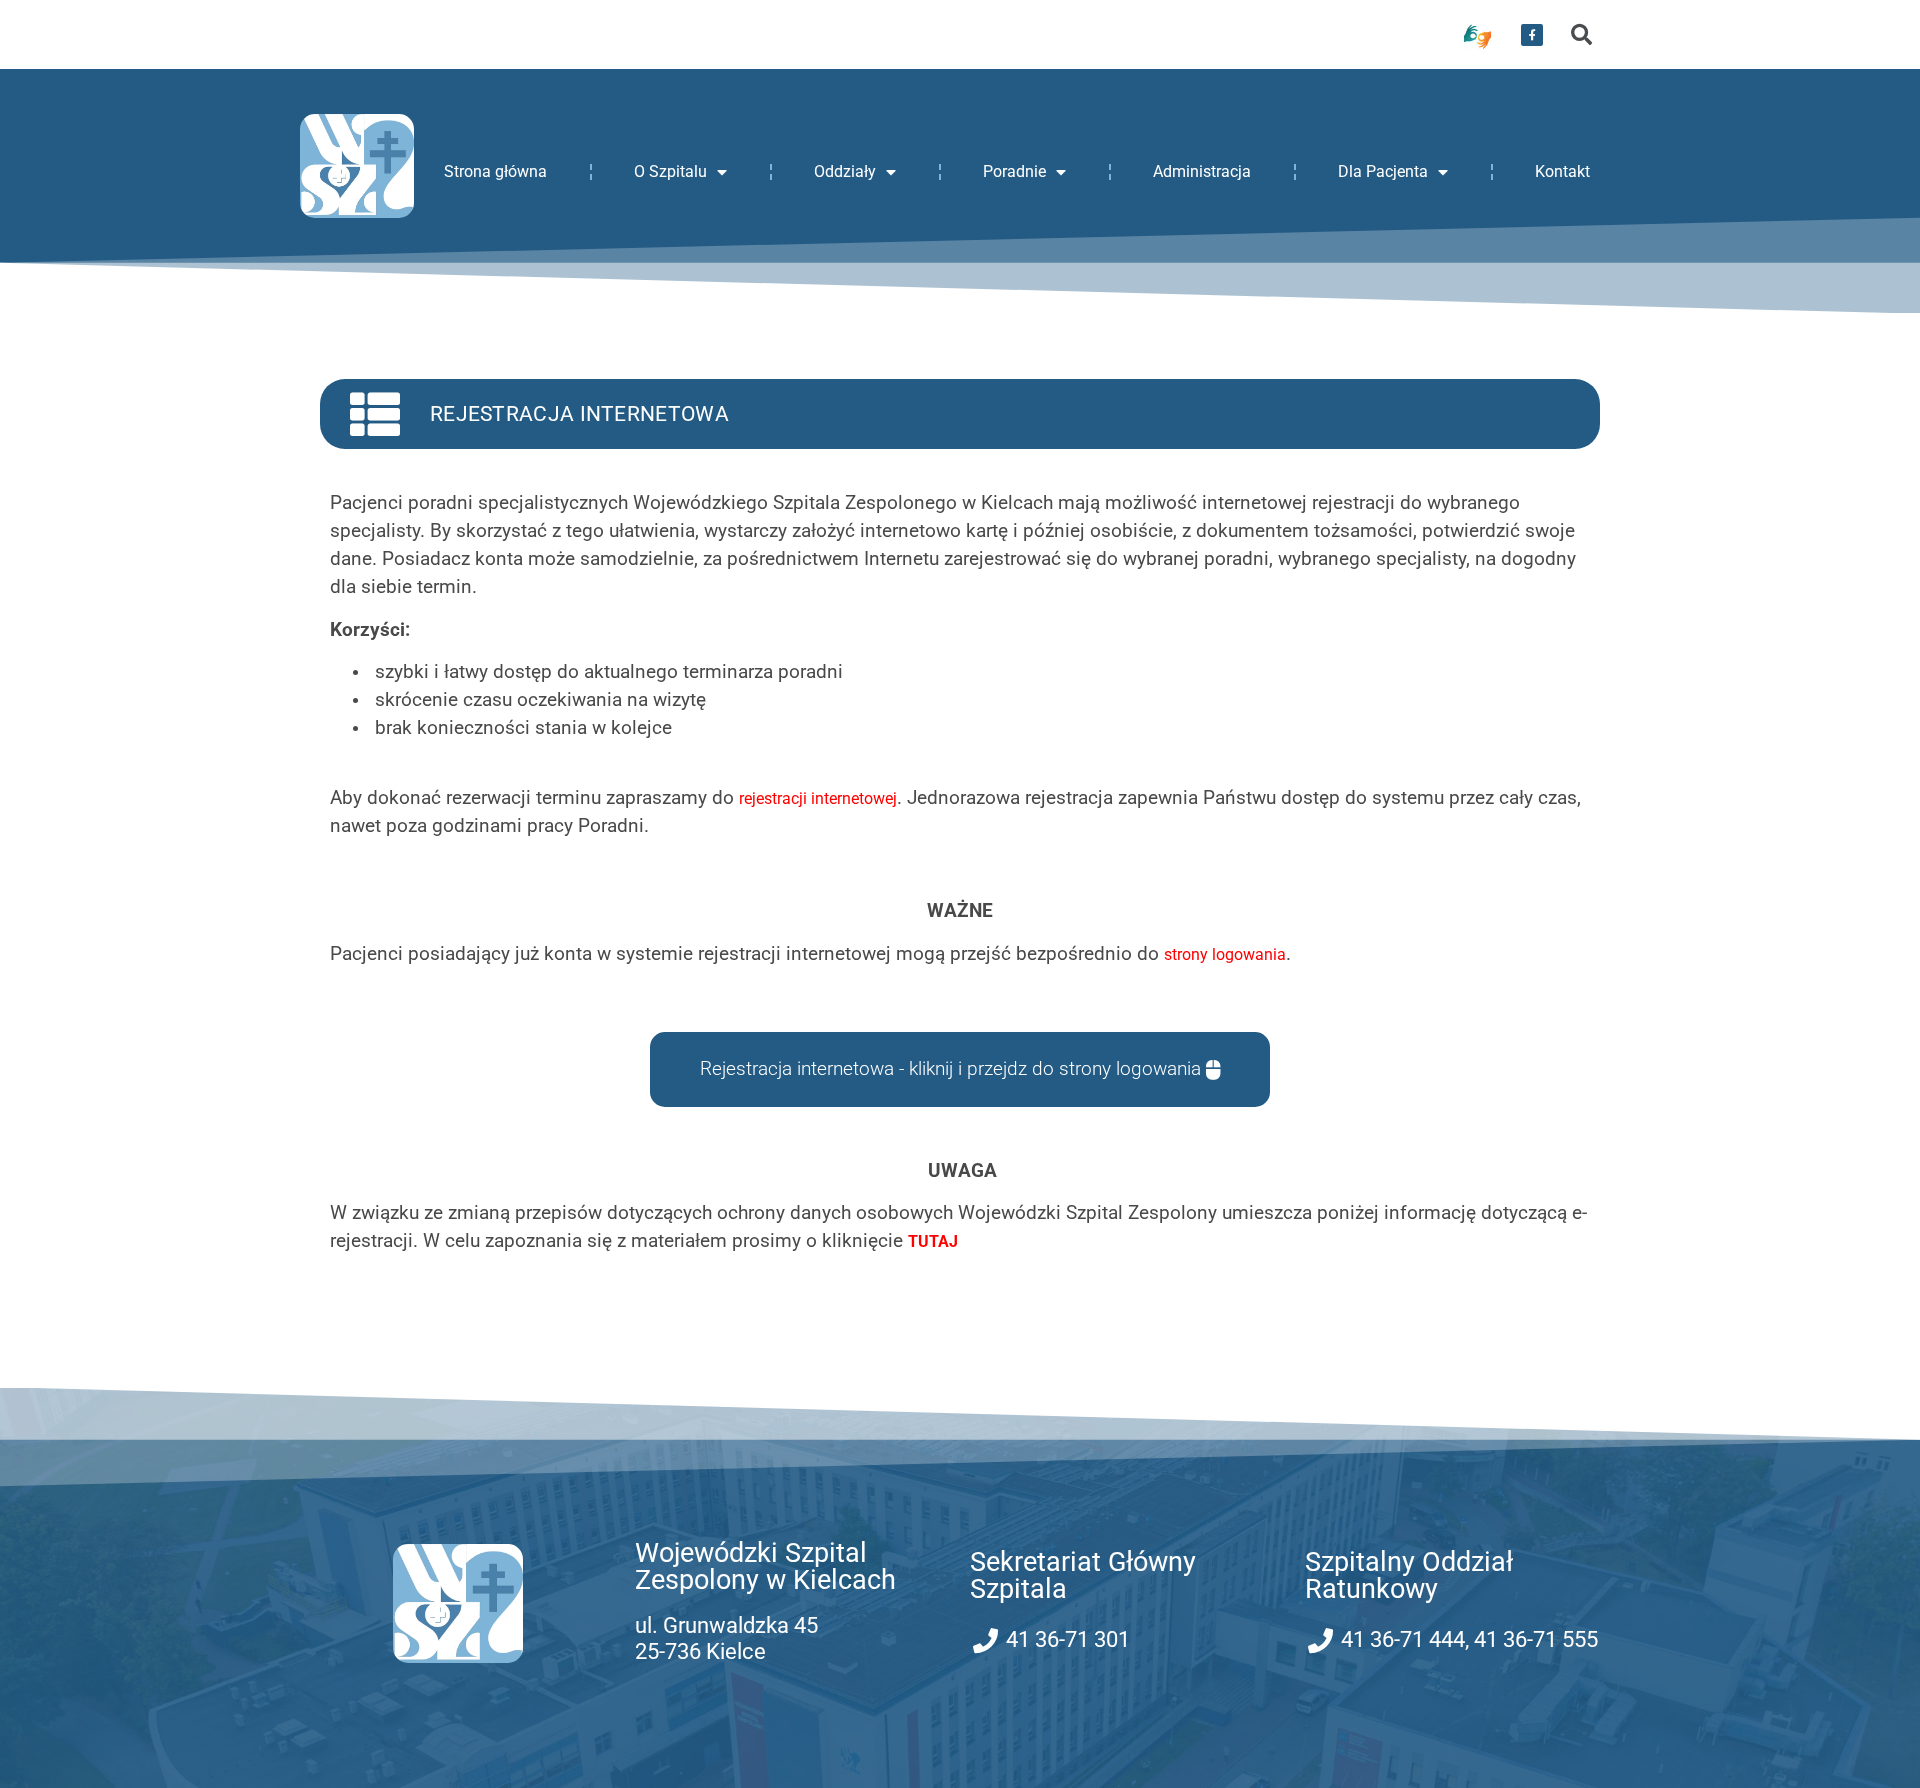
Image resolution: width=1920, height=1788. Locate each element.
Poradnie (1014, 171)
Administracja (1202, 171)
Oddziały (845, 171)
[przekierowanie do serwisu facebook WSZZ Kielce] (1532, 35)
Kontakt (1562, 171)
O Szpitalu (670, 171)
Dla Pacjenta (1383, 171)
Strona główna (495, 171)
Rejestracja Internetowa (579, 414)
